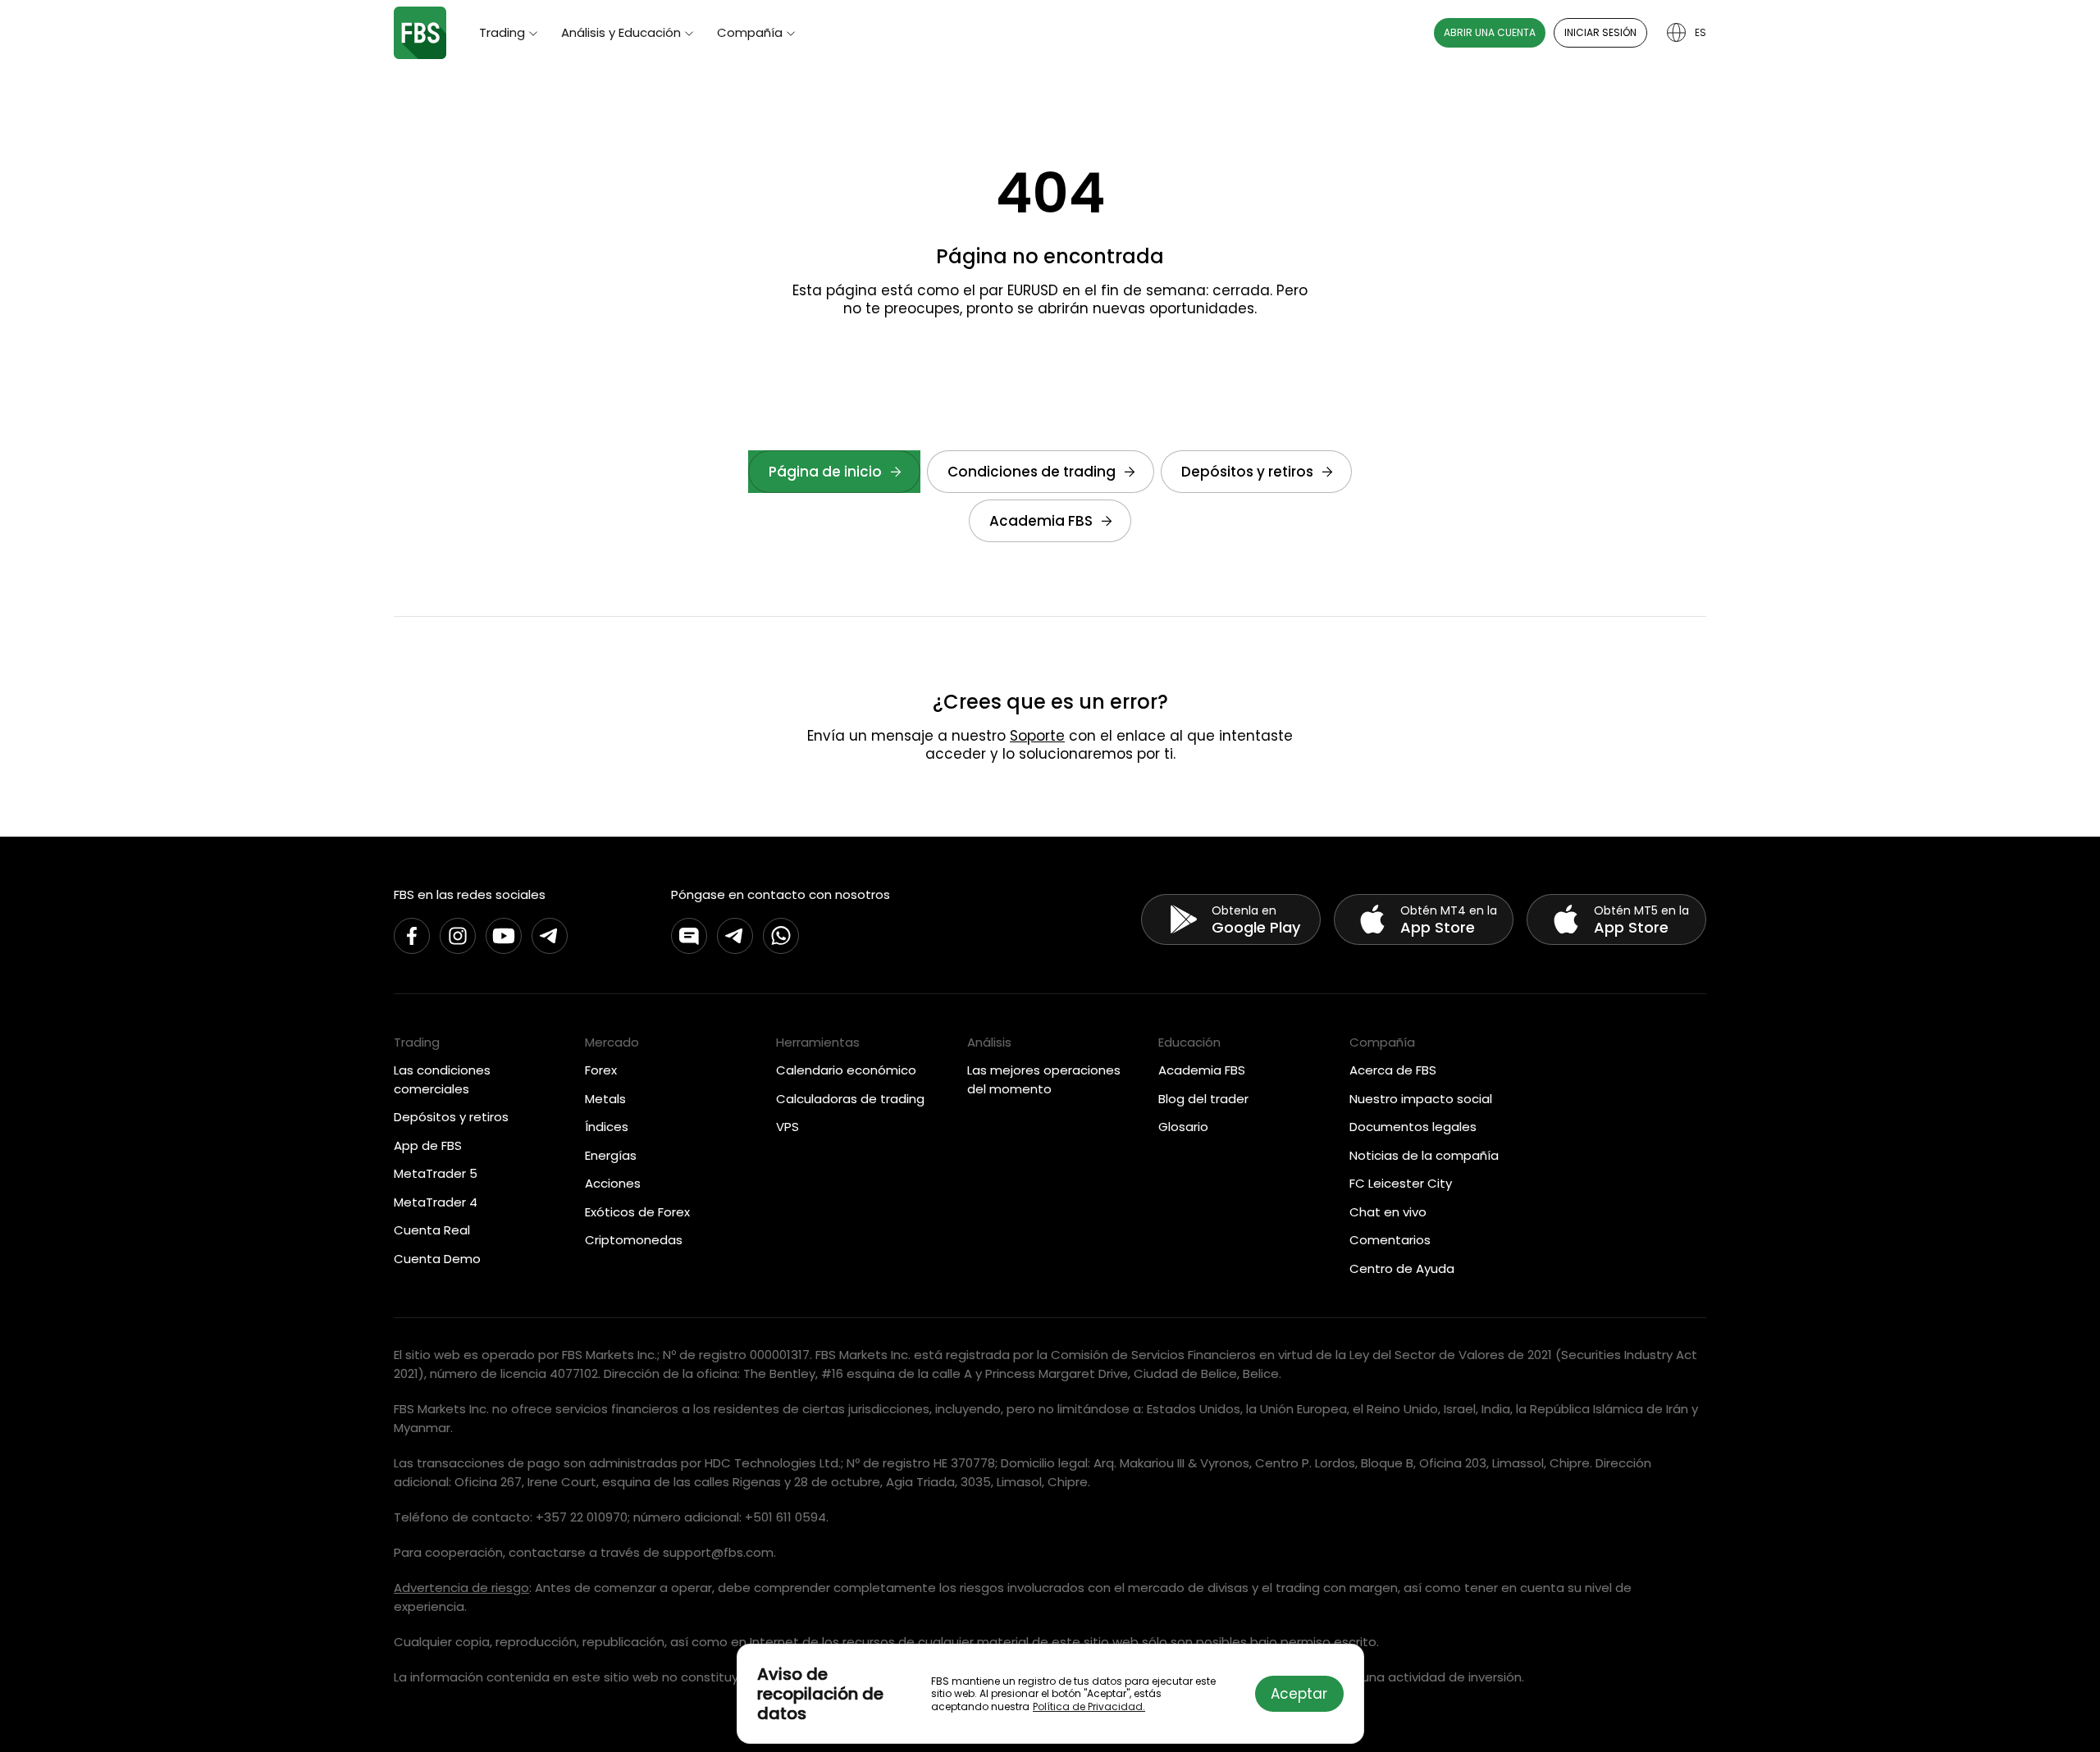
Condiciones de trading (1032, 472)
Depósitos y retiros (1247, 472)
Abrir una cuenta (1490, 32)
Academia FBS (1041, 521)
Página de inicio (825, 472)
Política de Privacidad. (1089, 1706)
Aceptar (1299, 1694)
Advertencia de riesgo (461, 1588)
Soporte (1037, 736)
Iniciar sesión (1600, 32)
